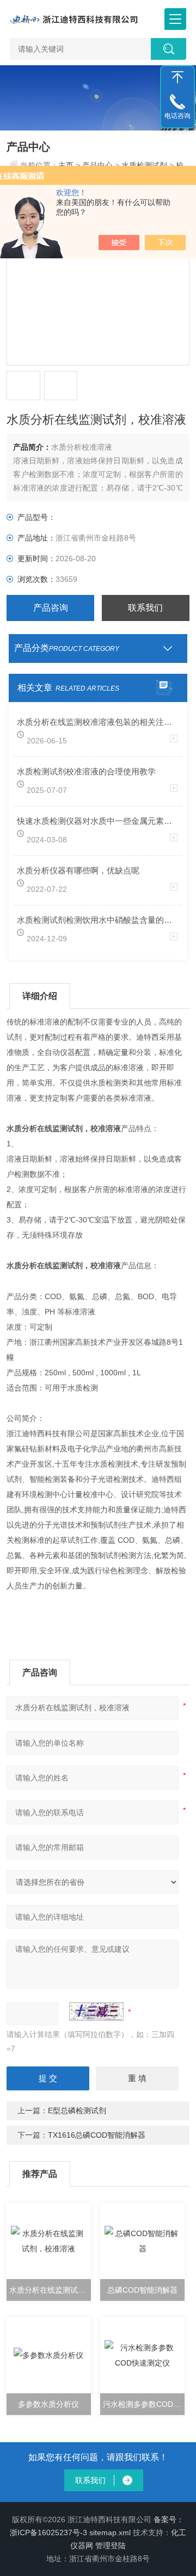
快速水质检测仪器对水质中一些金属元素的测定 (98, 821)
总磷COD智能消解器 (142, 2290)
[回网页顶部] (177, 77)
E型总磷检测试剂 (77, 2111)
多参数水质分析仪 (48, 2404)
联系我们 (145, 608)
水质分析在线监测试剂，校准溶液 (50, 2290)
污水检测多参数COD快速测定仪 (143, 2404)
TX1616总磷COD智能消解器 (97, 2135)
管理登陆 (111, 2546)
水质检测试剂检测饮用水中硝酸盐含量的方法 (98, 920)
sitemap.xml (110, 2532)
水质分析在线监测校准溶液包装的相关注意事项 (98, 722)
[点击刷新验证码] (96, 2012)
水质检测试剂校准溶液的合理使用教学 (86, 771)
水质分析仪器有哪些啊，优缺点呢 (78, 870)
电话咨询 (177, 116)
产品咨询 (51, 608)
